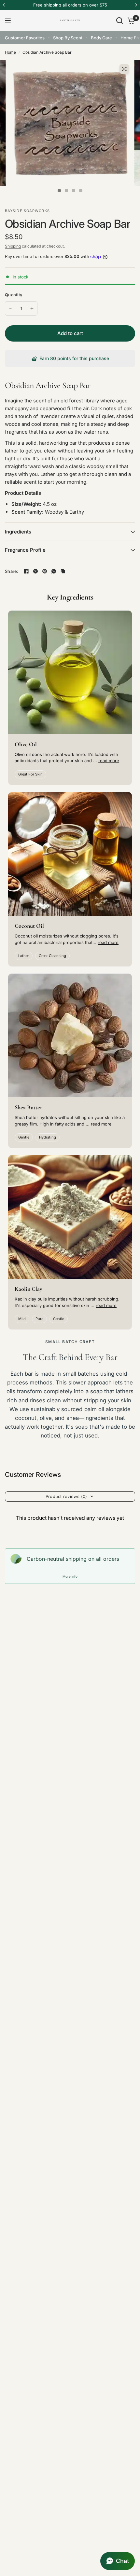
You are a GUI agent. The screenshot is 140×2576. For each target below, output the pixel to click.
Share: (12, 571)
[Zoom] (124, 69)
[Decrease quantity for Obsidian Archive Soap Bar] (10, 308)
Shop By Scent (68, 38)
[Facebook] (26, 571)
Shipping (13, 246)
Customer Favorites (25, 38)
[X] (35, 571)
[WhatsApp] (54, 571)
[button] (118, 2561)
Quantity (14, 295)
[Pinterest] (45, 571)
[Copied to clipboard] (63, 571)
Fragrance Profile (25, 550)
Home (10, 52)
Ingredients (18, 532)
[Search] (119, 20)
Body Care (101, 38)
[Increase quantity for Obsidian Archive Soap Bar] (32, 308)
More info (70, 1576)
